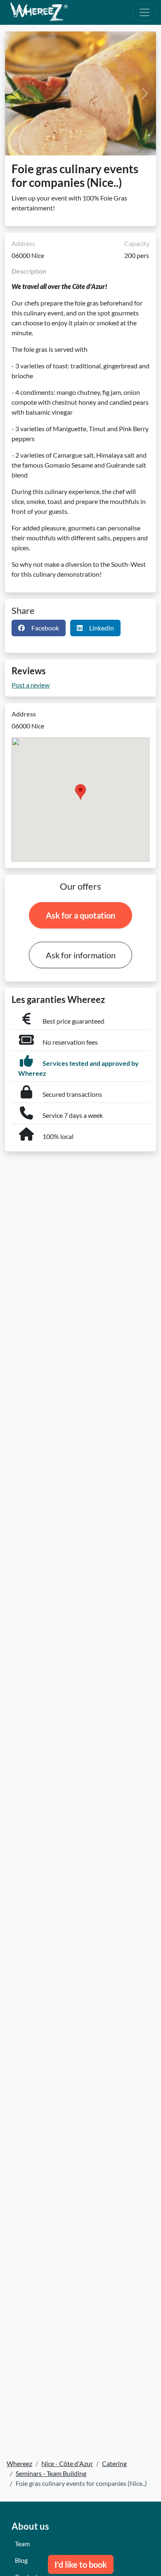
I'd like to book (81, 2564)
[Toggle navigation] (144, 12)
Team (22, 2544)
